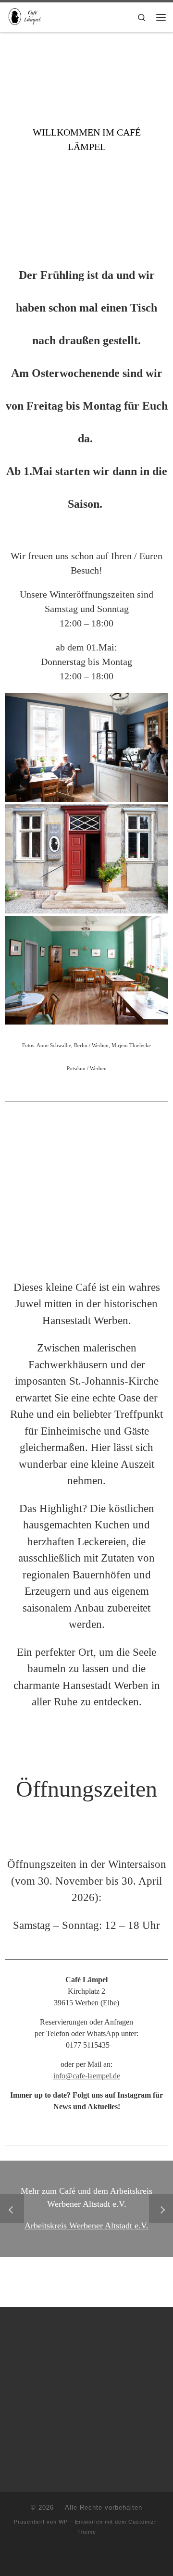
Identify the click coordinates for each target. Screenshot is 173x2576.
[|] (27, 16)
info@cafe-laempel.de (87, 2076)
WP (63, 2522)
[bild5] (86, 858)
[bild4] (86, 969)
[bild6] (86, 747)
